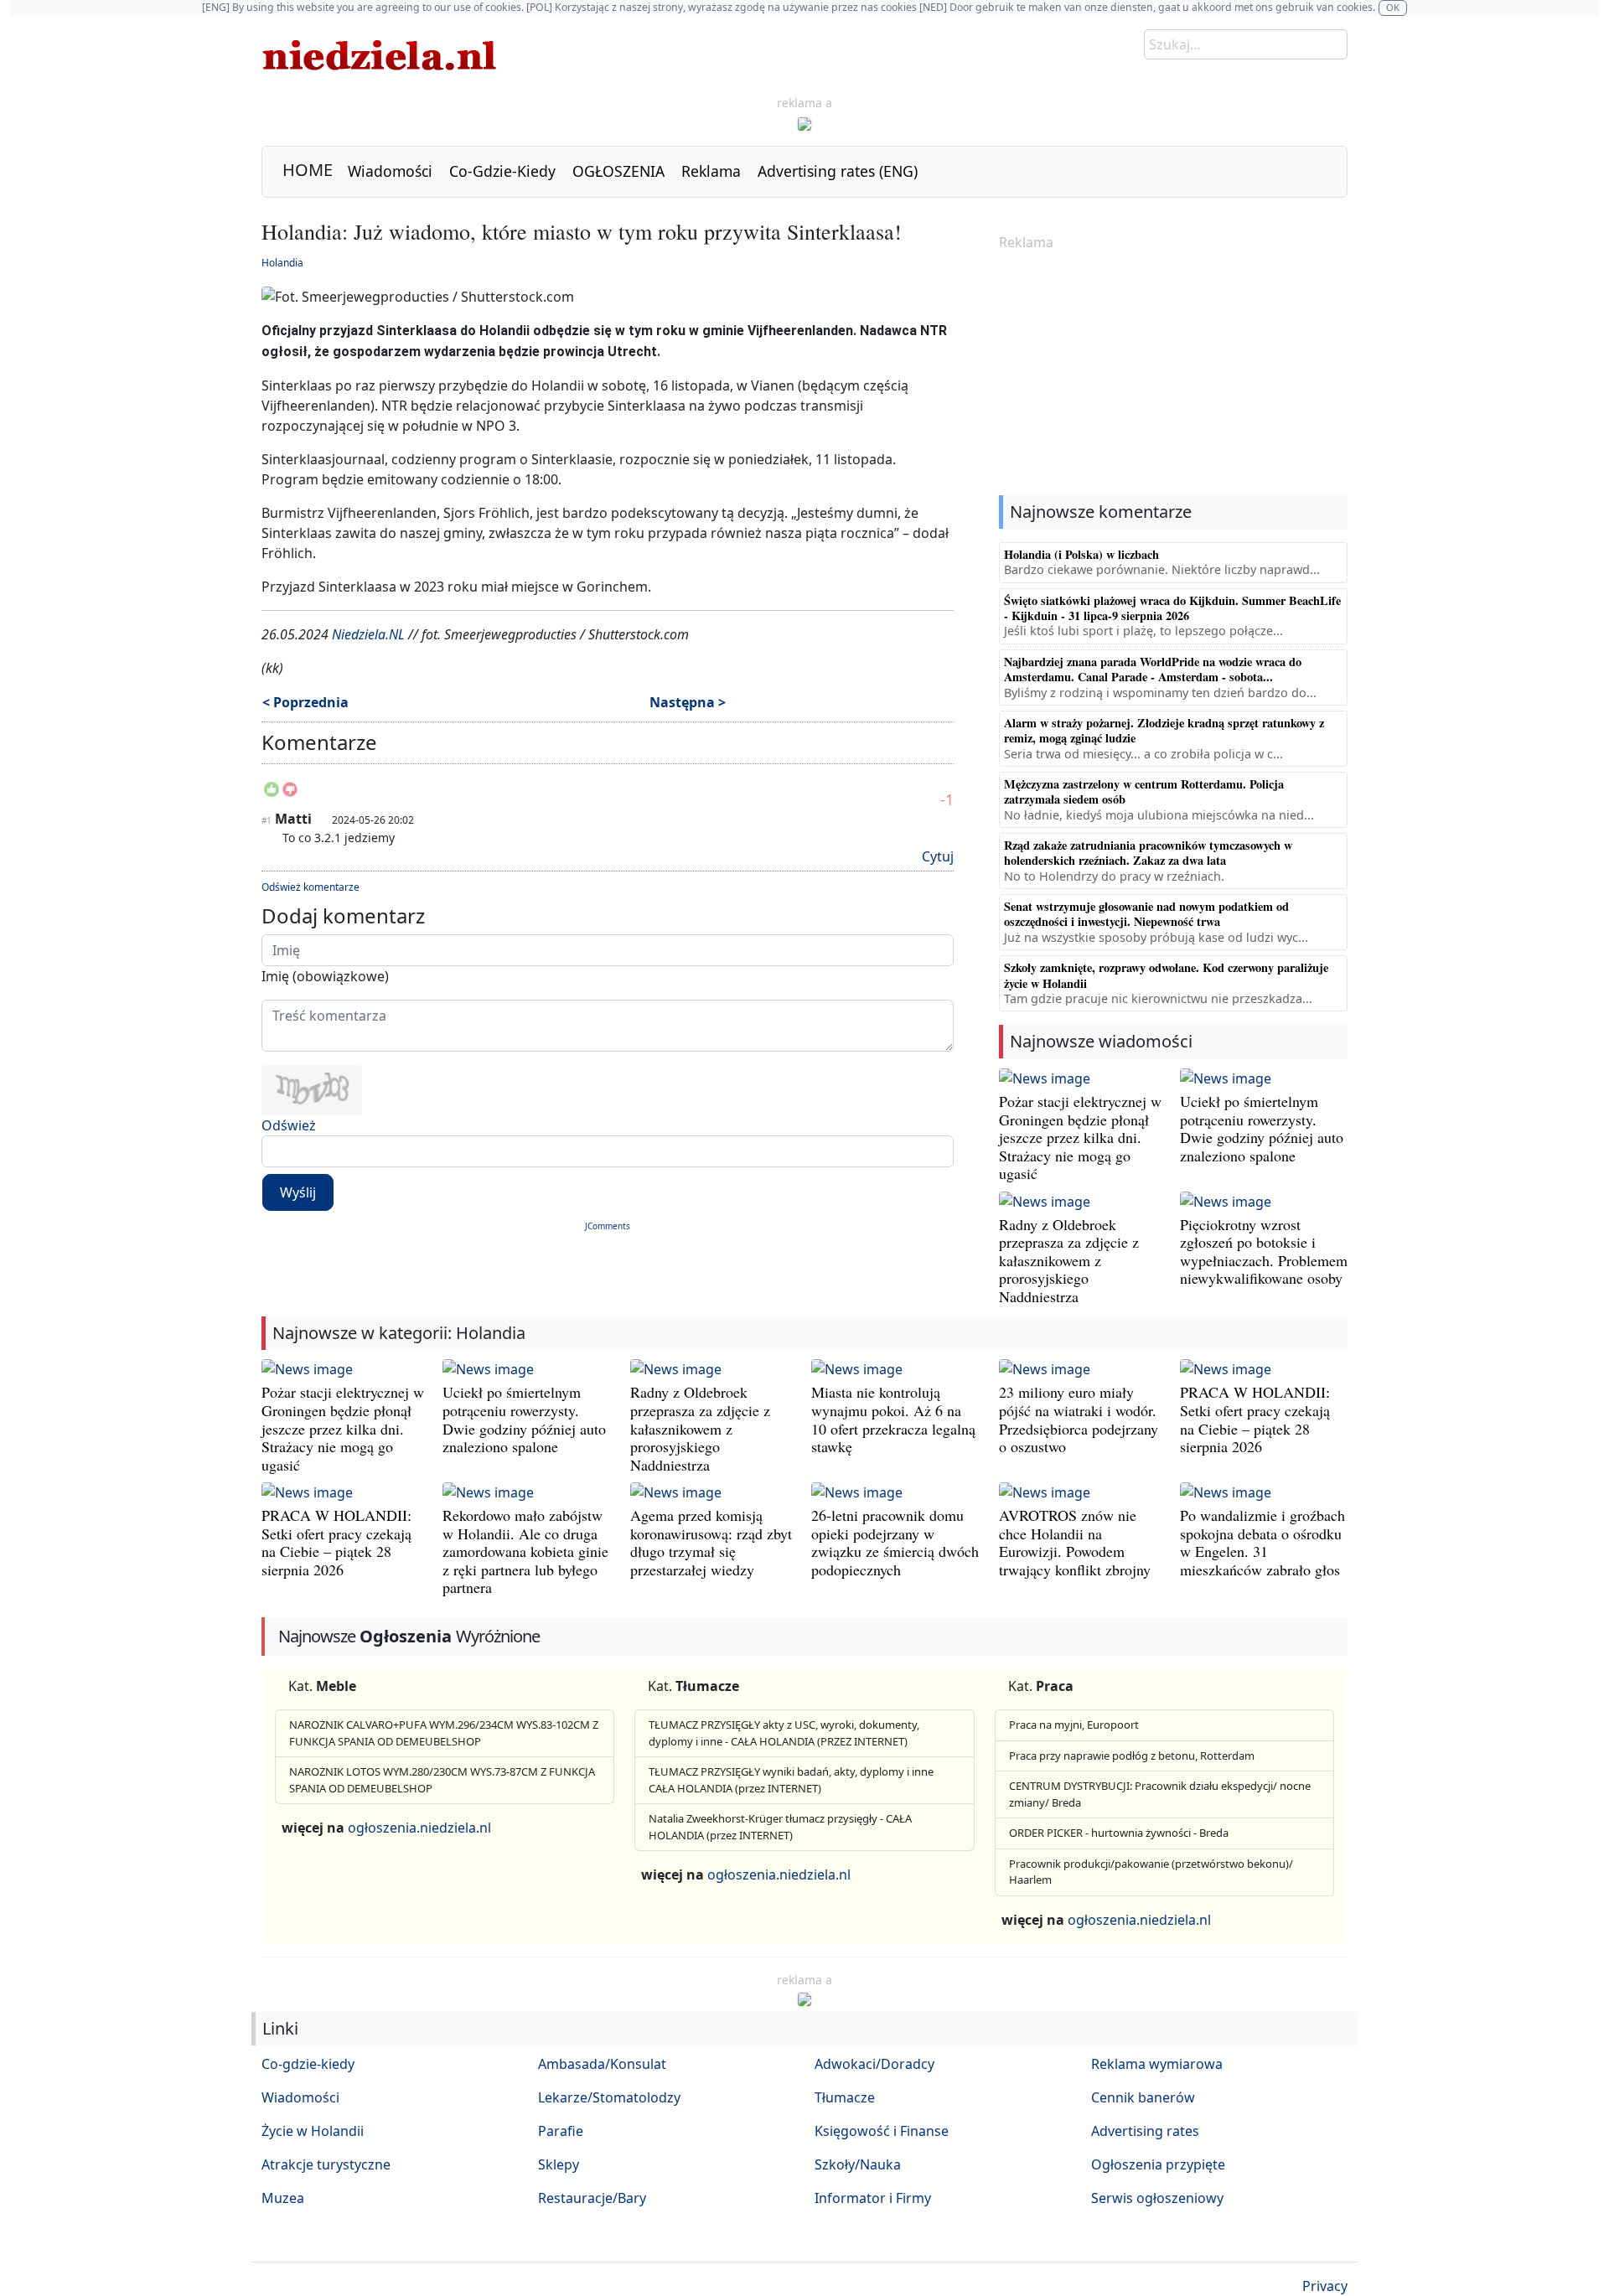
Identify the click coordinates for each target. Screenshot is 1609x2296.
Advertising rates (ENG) (838, 171)
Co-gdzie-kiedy (308, 2064)
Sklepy (559, 2164)
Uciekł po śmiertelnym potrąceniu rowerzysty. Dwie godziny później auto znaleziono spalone (1262, 1128)
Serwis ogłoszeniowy (1157, 2198)
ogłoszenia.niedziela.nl (419, 1828)
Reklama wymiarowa (1157, 2064)
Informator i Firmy (873, 2198)
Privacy (1325, 2286)
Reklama (711, 171)
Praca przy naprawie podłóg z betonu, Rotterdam (1132, 1756)
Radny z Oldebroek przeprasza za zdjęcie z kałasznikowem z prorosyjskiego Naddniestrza (1069, 1260)
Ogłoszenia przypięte (1158, 2164)
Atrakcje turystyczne (326, 2164)
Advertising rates (1145, 2131)
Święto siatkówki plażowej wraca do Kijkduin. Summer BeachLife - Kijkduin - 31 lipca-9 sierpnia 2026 (1172, 608)
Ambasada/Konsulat (602, 2064)
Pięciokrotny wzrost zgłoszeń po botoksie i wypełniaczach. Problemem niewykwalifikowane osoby (1264, 1251)
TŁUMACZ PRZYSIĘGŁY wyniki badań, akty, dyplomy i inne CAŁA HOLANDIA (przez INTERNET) (791, 1780)
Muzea (283, 2198)
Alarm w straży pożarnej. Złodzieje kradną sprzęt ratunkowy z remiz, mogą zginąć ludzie (1164, 730)
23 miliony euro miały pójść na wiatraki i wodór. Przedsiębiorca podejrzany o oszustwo (1079, 1419)
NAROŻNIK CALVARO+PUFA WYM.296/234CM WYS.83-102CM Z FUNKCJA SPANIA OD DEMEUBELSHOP (444, 1733)
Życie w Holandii (313, 2131)
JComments (608, 1226)
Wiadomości (390, 171)
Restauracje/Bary (592, 2198)
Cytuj (938, 856)
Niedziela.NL (368, 634)
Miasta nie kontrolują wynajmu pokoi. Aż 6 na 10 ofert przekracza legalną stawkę (893, 1419)
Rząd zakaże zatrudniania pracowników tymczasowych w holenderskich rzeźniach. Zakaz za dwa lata (1148, 853)
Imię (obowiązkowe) (325, 976)
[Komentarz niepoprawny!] (290, 794)
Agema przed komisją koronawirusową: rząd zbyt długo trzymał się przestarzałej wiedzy (711, 1542)
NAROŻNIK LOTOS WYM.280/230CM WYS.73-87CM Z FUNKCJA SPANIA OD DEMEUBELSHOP (442, 1780)
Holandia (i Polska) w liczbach (1081, 554)
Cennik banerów (1143, 2097)
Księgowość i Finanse (882, 2131)
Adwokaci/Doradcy (874, 2064)
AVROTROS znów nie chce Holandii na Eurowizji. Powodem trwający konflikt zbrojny (1075, 1542)
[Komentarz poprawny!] (272, 794)
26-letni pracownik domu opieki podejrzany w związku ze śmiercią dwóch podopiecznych (895, 1542)
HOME (308, 170)
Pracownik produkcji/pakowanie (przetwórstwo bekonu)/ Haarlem (1151, 1872)
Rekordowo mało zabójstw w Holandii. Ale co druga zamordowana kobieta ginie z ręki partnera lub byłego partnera (525, 1551)
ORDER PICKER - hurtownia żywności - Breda (1119, 1833)
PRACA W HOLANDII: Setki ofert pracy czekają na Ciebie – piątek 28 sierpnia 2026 (1255, 1419)
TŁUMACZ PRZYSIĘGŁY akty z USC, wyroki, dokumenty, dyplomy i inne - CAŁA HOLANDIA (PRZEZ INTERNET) (784, 1733)
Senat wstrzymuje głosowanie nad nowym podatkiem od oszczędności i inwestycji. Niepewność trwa (1146, 914)
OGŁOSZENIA (618, 171)
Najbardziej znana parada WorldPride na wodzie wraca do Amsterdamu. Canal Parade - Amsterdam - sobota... (1153, 669)
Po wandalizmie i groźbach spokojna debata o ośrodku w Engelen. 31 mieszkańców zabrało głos (1262, 1542)
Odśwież (289, 1125)
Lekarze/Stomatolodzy (609, 2097)
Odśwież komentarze (310, 887)
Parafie (561, 2131)
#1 (266, 820)
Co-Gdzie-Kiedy (502, 171)
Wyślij (298, 1192)
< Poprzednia (305, 702)
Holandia (282, 263)
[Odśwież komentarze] (378, 746)
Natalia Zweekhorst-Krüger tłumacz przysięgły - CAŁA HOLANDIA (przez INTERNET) (780, 1827)
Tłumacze (845, 2097)
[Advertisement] (1173, 375)
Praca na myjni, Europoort (1074, 1725)
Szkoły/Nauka (858, 2164)
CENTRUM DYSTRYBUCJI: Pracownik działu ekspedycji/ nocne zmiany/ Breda (1160, 1794)
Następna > (688, 702)
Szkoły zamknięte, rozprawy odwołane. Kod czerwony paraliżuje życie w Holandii (1166, 975)
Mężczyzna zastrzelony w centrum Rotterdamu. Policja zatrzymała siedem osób (1144, 791)
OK (1393, 7)
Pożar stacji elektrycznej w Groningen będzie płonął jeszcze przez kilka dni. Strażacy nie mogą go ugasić (1080, 1137)
